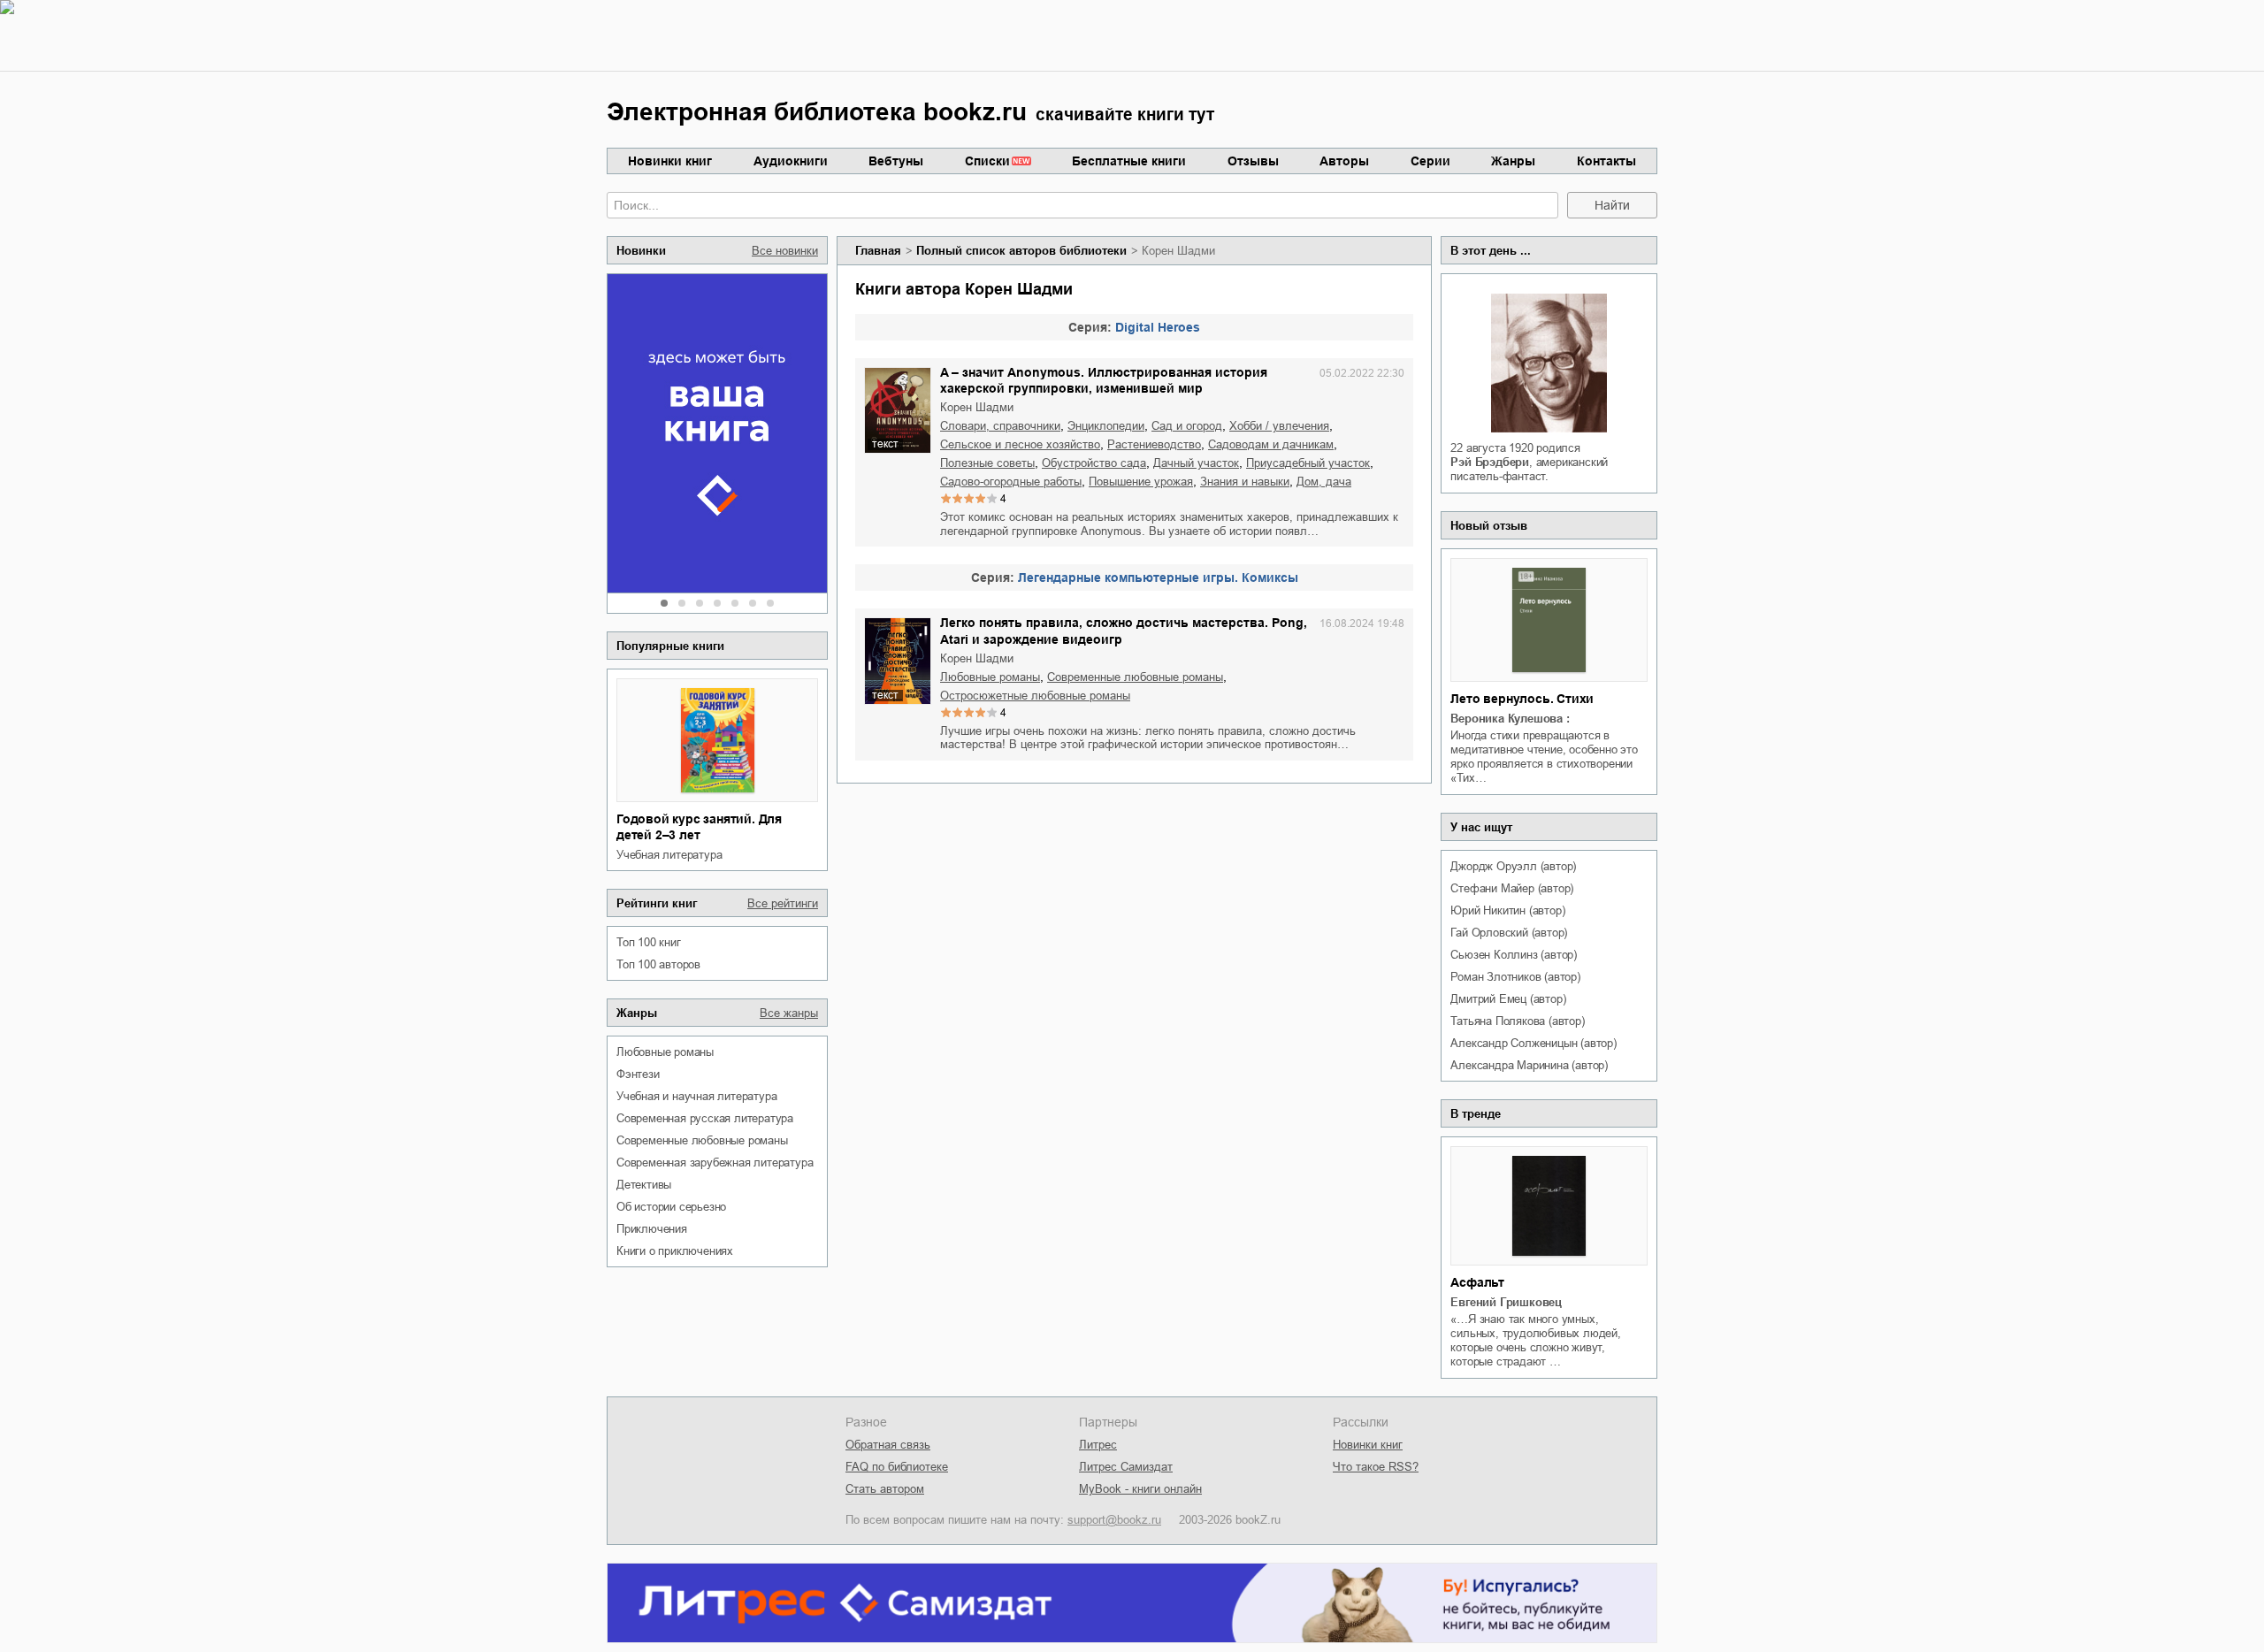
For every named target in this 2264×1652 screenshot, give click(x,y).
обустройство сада (1094, 463)
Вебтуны (896, 161)
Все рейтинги (783, 903)
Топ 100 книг (649, 942)
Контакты (1606, 161)
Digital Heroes (1158, 327)
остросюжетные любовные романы (1035, 696)
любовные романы (665, 1052)
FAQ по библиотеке (897, 1467)
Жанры (1513, 161)
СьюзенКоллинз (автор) (1514, 955)
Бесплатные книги (1129, 161)
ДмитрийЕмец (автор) (1508, 999)
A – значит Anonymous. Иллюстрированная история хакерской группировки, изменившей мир (1104, 380)
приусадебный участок (1308, 463)
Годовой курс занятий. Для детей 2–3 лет (699, 827)
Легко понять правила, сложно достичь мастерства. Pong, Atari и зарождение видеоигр (1124, 631)
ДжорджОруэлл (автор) (1513, 866)
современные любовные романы (702, 1140)
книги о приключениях (675, 1251)
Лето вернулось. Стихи (1522, 699)
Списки (987, 161)
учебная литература (669, 855)
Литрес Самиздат (1126, 1467)
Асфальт (1477, 1282)
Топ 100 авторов (658, 964)
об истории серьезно (671, 1207)
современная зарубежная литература (715, 1163)
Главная (878, 251)
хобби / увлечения (1279, 426)
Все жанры (789, 1013)
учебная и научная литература (696, 1096)
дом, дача (1324, 482)
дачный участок (1196, 463)
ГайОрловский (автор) (1509, 933)
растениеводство (1154, 444)
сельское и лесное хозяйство (1020, 444)
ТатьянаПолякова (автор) (1517, 1021)
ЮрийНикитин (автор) (1507, 910)
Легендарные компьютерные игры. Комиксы (1158, 577)
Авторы (1344, 161)
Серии (1430, 161)
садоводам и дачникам (1271, 444)
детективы (644, 1185)
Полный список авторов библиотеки (1021, 251)
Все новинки (785, 251)
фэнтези (638, 1074)
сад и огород (1187, 426)
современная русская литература (705, 1118)
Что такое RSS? (1376, 1467)
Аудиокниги (791, 161)
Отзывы (1253, 161)
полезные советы (987, 463)
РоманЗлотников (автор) (1515, 977)
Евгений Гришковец (1506, 1302)
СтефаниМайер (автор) (1512, 888)
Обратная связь (888, 1445)
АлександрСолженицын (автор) (1533, 1043)
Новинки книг (670, 161)
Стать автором (885, 1489)
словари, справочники (1000, 426)
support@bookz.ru (1114, 1520)
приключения (652, 1229)
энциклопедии (1106, 426)
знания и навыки (1245, 482)
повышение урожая (1141, 482)
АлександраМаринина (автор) (1529, 1065)
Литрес (1098, 1445)
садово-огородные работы (1011, 482)
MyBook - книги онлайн (1140, 1489)
